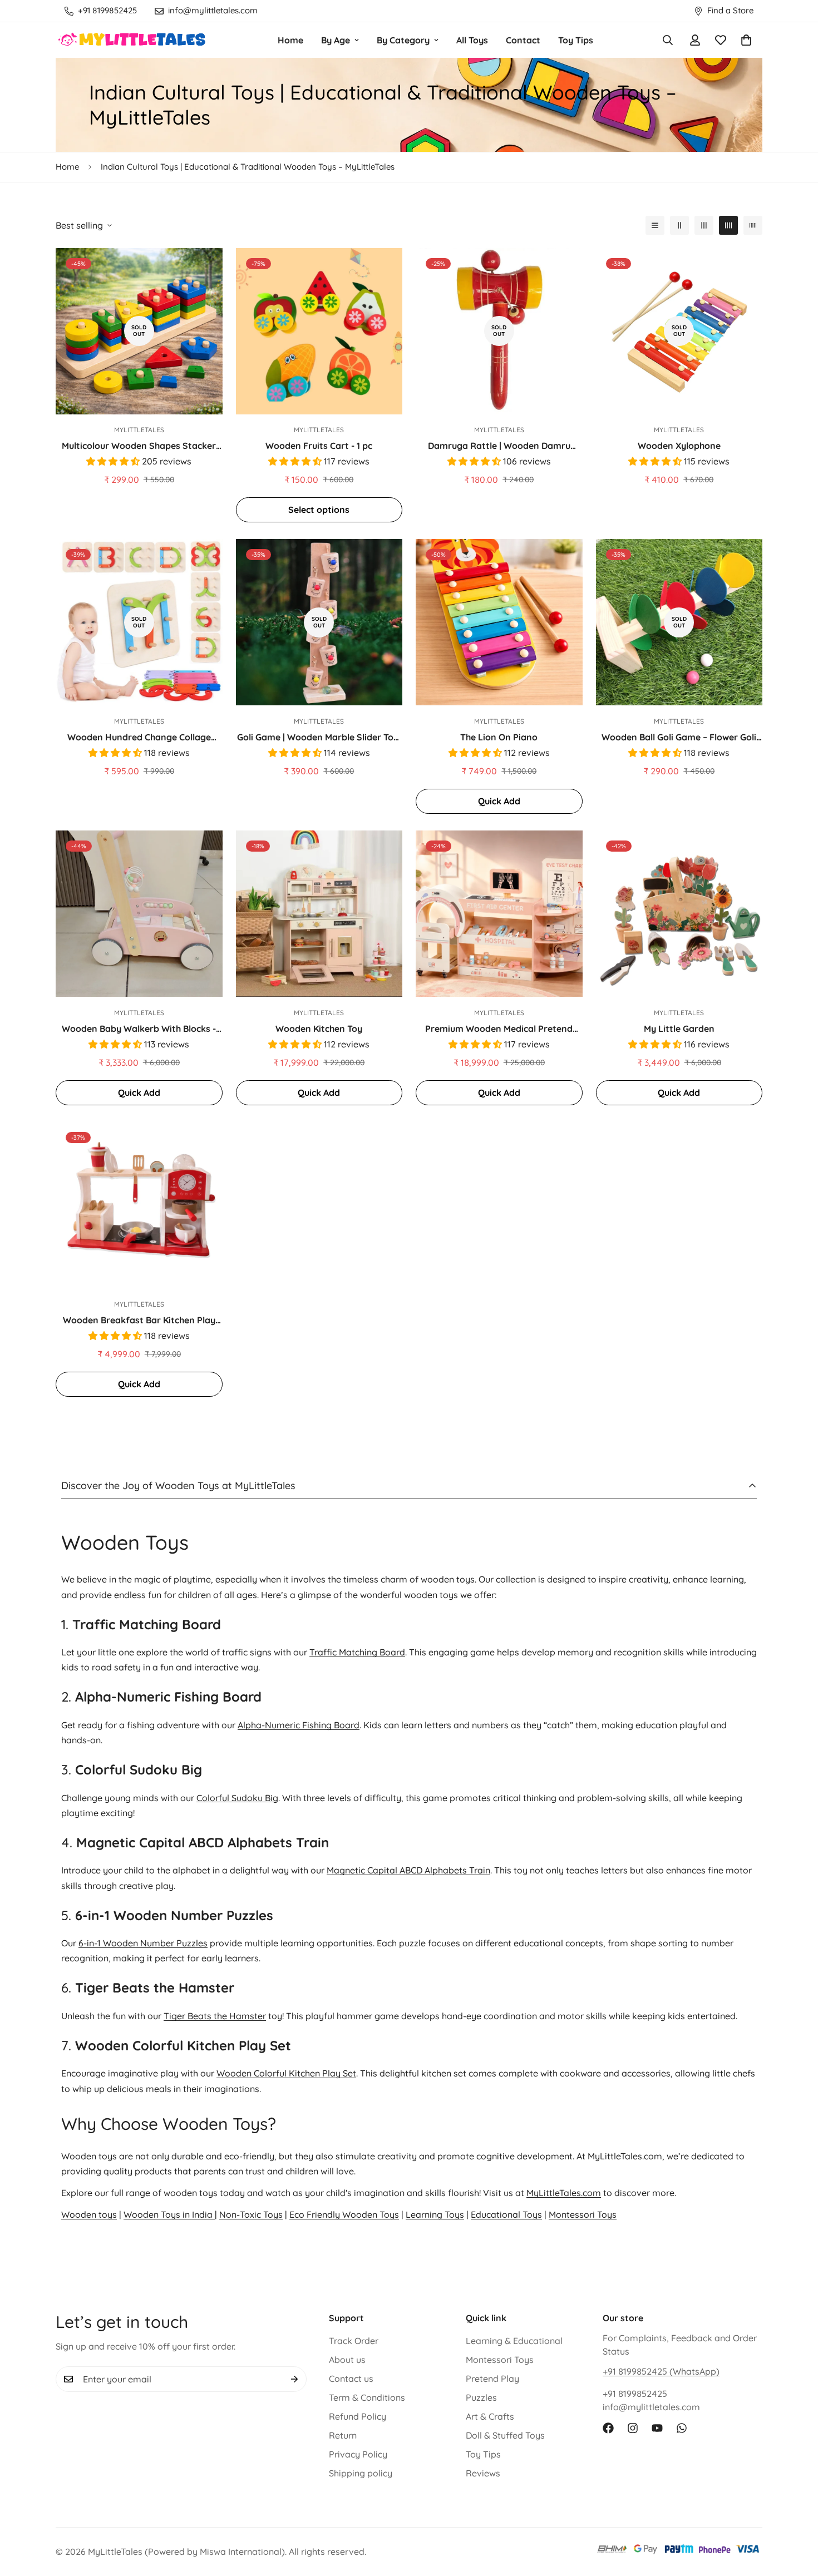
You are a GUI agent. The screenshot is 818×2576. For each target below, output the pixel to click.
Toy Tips (576, 40)
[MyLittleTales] (132, 40)
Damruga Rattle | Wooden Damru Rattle (499, 446)
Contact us (351, 2379)
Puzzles (481, 2397)
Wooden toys (89, 2214)
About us (347, 2360)
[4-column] (728, 225)
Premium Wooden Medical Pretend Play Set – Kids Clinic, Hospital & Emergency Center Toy (499, 1029)
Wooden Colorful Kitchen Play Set (286, 2073)
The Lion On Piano (499, 737)
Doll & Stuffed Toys (505, 2435)
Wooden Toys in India (169, 2214)
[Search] (668, 40)
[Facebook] (608, 2428)
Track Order (354, 2341)
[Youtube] (657, 2428)
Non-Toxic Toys (251, 2214)
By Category (403, 40)
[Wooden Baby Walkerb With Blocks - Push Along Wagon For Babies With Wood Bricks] (139, 914)
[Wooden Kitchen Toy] (319, 914)
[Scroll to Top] (796, 2515)
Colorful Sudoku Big (237, 1797)
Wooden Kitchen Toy (319, 1029)
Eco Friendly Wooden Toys (344, 2214)
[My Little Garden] (679, 914)
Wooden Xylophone (679, 446)
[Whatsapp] (682, 2428)
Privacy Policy (358, 2454)
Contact (523, 40)
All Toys (472, 40)
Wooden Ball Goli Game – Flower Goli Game (679, 738)
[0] (746, 40)
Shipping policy (361, 2473)
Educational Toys (506, 2214)
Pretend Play (492, 2379)
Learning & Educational (514, 2341)
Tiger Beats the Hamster (215, 2016)
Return (343, 2435)
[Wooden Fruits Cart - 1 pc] (319, 331)
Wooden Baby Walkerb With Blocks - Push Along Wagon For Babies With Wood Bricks (139, 1029)
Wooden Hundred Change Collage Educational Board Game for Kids (139, 738)
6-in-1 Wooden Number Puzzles (143, 1943)
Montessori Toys (583, 2214)
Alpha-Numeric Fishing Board (299, 1725)
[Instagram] (633, 2428)
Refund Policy (358, 2416)
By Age (336, 40)
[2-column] (679, 225)
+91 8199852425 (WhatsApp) (661, 2371)
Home (290, 40)
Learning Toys (435, 2214)
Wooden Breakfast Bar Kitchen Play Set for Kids (139, 1321)
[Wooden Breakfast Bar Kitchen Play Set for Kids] (139, 1205)
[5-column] (753, 225)
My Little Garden (679, 1029)
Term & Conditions (367, 2397)
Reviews (483, 2473)
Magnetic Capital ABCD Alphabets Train (408, 1870)
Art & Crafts (490, 2416)
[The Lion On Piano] (499, 622)
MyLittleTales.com (564, 2193)
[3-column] (704, 225)
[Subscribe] (294, 2379)
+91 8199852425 (635, 2394)
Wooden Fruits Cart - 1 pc (319, 446)
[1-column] (655, 225)
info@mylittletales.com (651, 2407)
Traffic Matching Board (357, 1652)
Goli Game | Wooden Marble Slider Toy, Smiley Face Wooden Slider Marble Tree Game (319, 738)
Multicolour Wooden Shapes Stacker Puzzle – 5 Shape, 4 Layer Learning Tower (139, 446)
